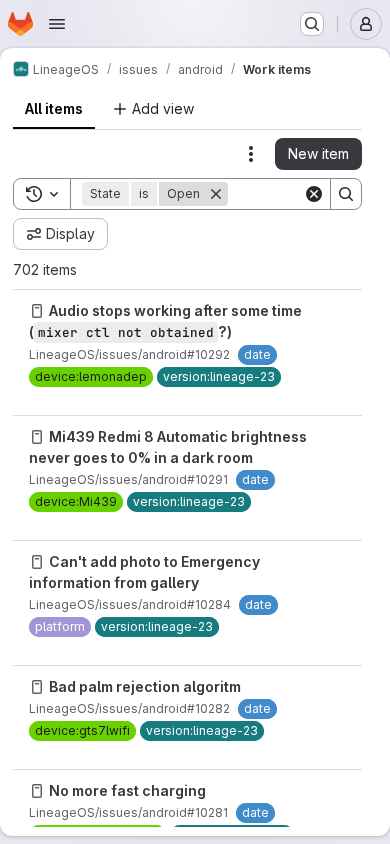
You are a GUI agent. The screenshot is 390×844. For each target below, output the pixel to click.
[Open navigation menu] (57, 24)
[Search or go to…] (312, 24)
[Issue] (37, 311)
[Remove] (216, 194)
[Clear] (314, 194)
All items (54, 108)
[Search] (346, 194)
